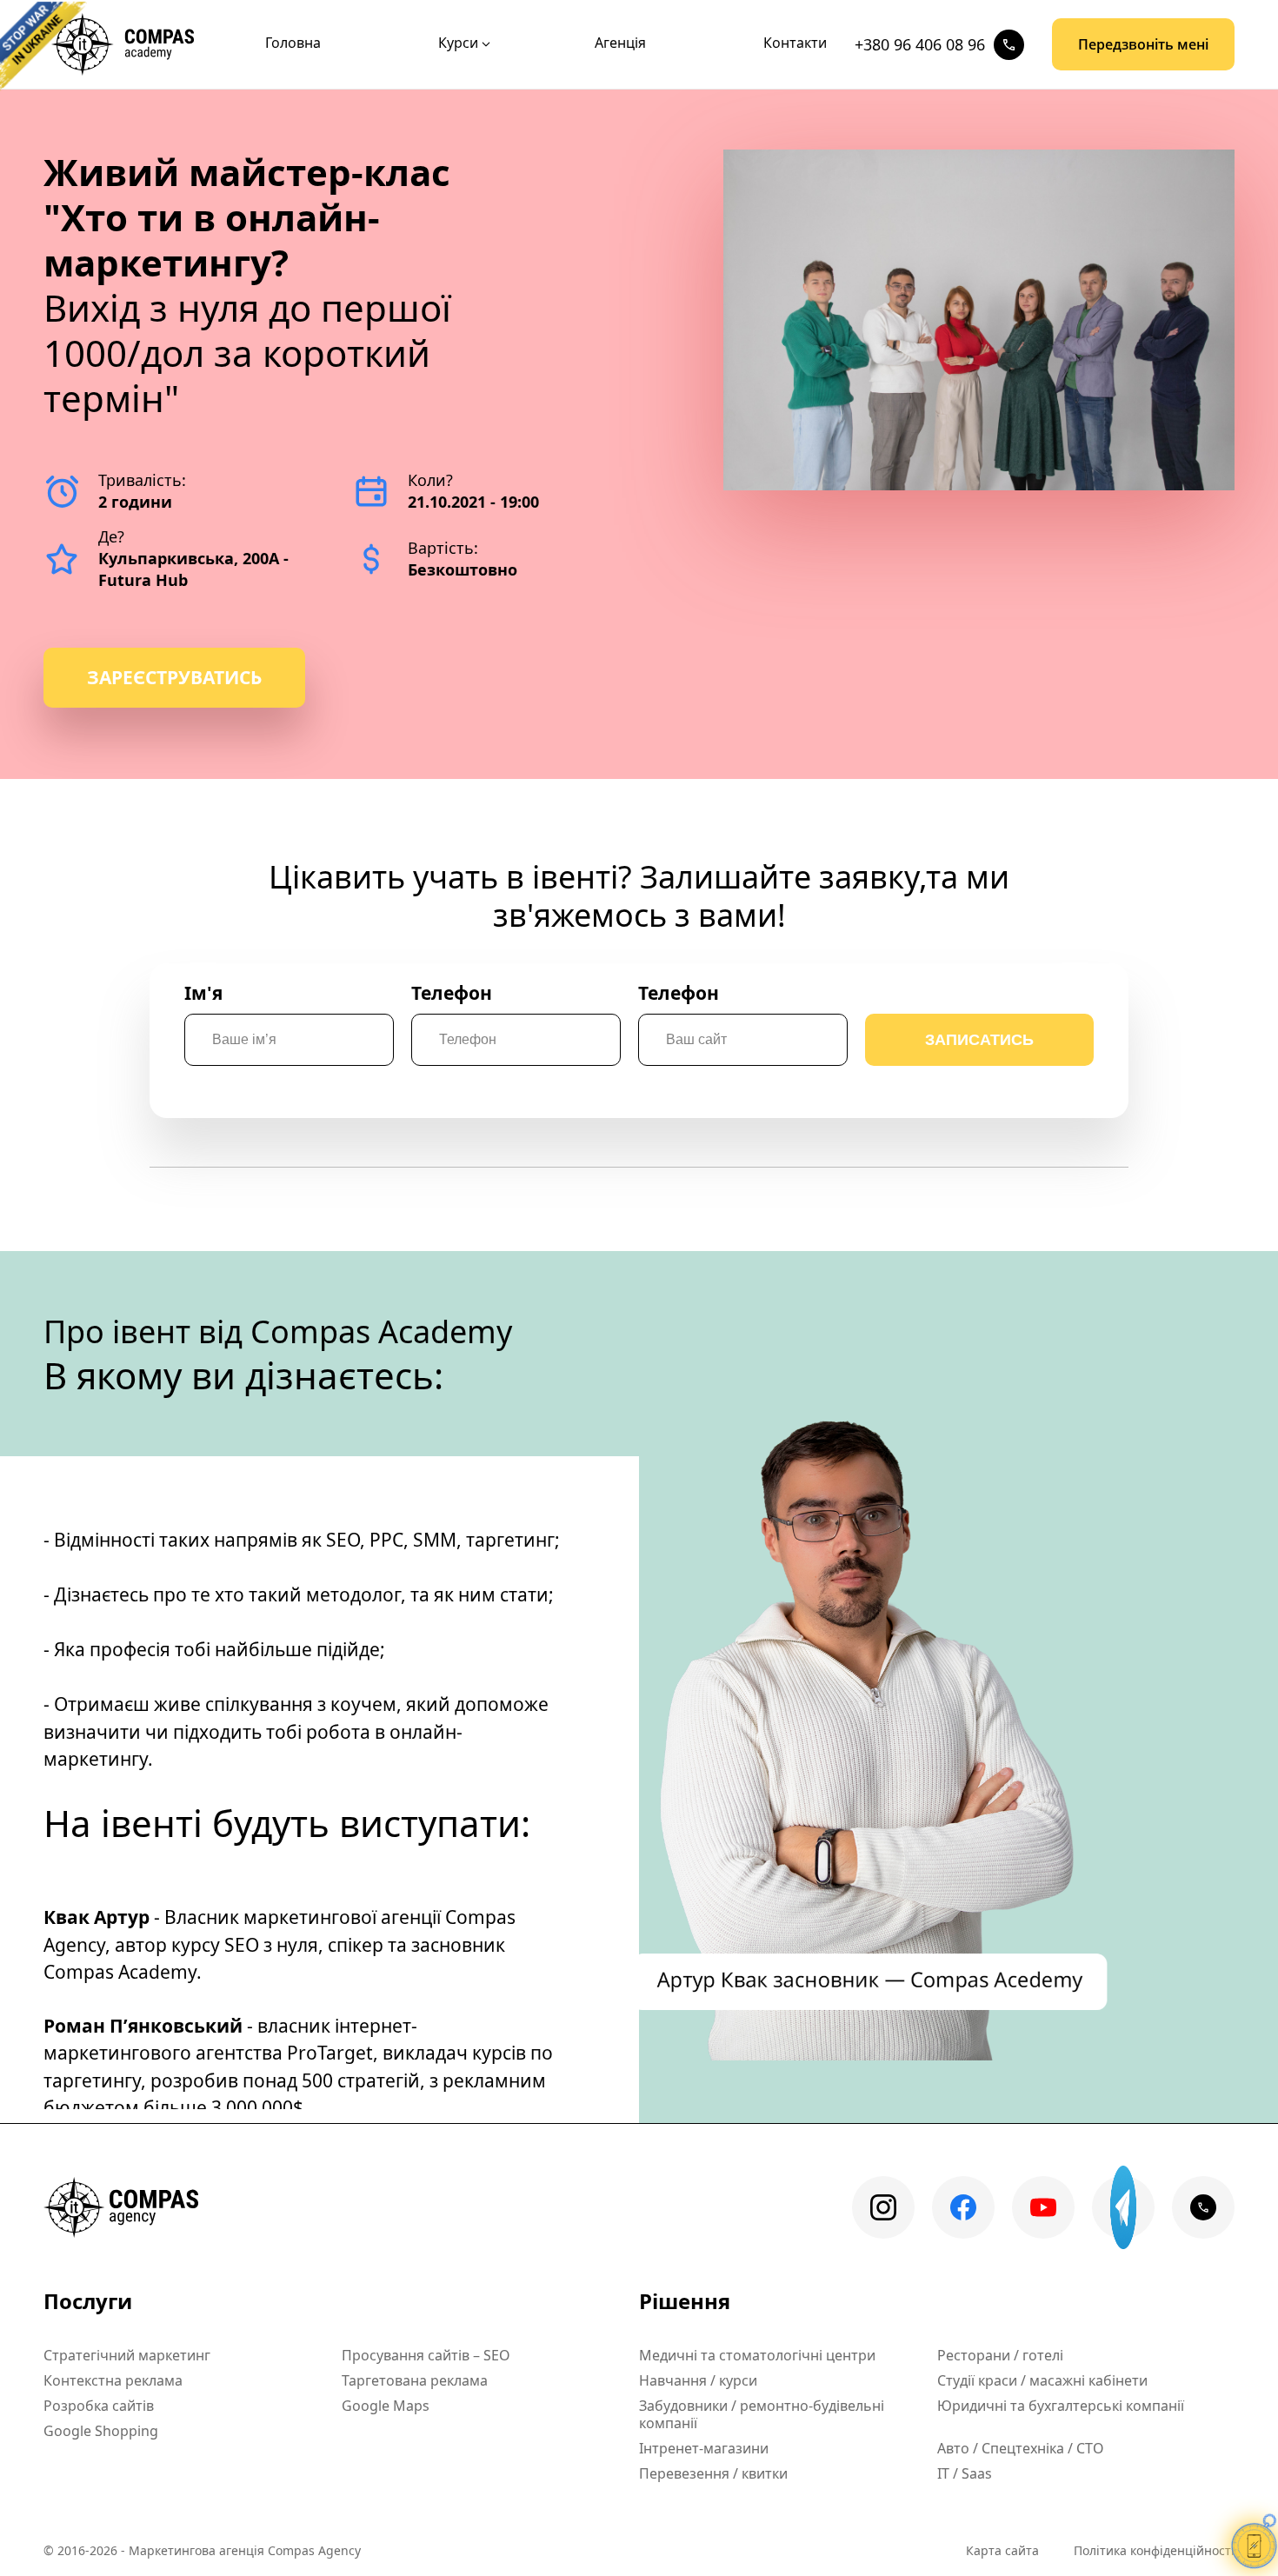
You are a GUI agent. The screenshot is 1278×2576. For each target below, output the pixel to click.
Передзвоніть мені (1143, 44)
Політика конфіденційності (1154, 2550)
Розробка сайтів (99, 2406)
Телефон (452, 993)
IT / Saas (965, 2473)
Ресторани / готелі (1000, 2355)
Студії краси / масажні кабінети (1042, 2380)
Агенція (620, 43)
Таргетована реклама (415, 2380)
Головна (293, 43)
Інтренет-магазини (704, 2448)
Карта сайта (1002, 2550)
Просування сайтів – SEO (426, 2355)
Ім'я (203, 993)
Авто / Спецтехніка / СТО (1021, 2448)
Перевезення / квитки (713, 2473)
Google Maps (386, 2406)
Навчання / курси (698, 2380)
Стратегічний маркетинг (127, 2355)
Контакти (795, 43)
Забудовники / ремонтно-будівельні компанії (762, 2414)
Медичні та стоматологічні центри (757, 2355)
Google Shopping (101, 2431)
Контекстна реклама (113, 2380)
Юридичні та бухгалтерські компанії (1061, 2406)
